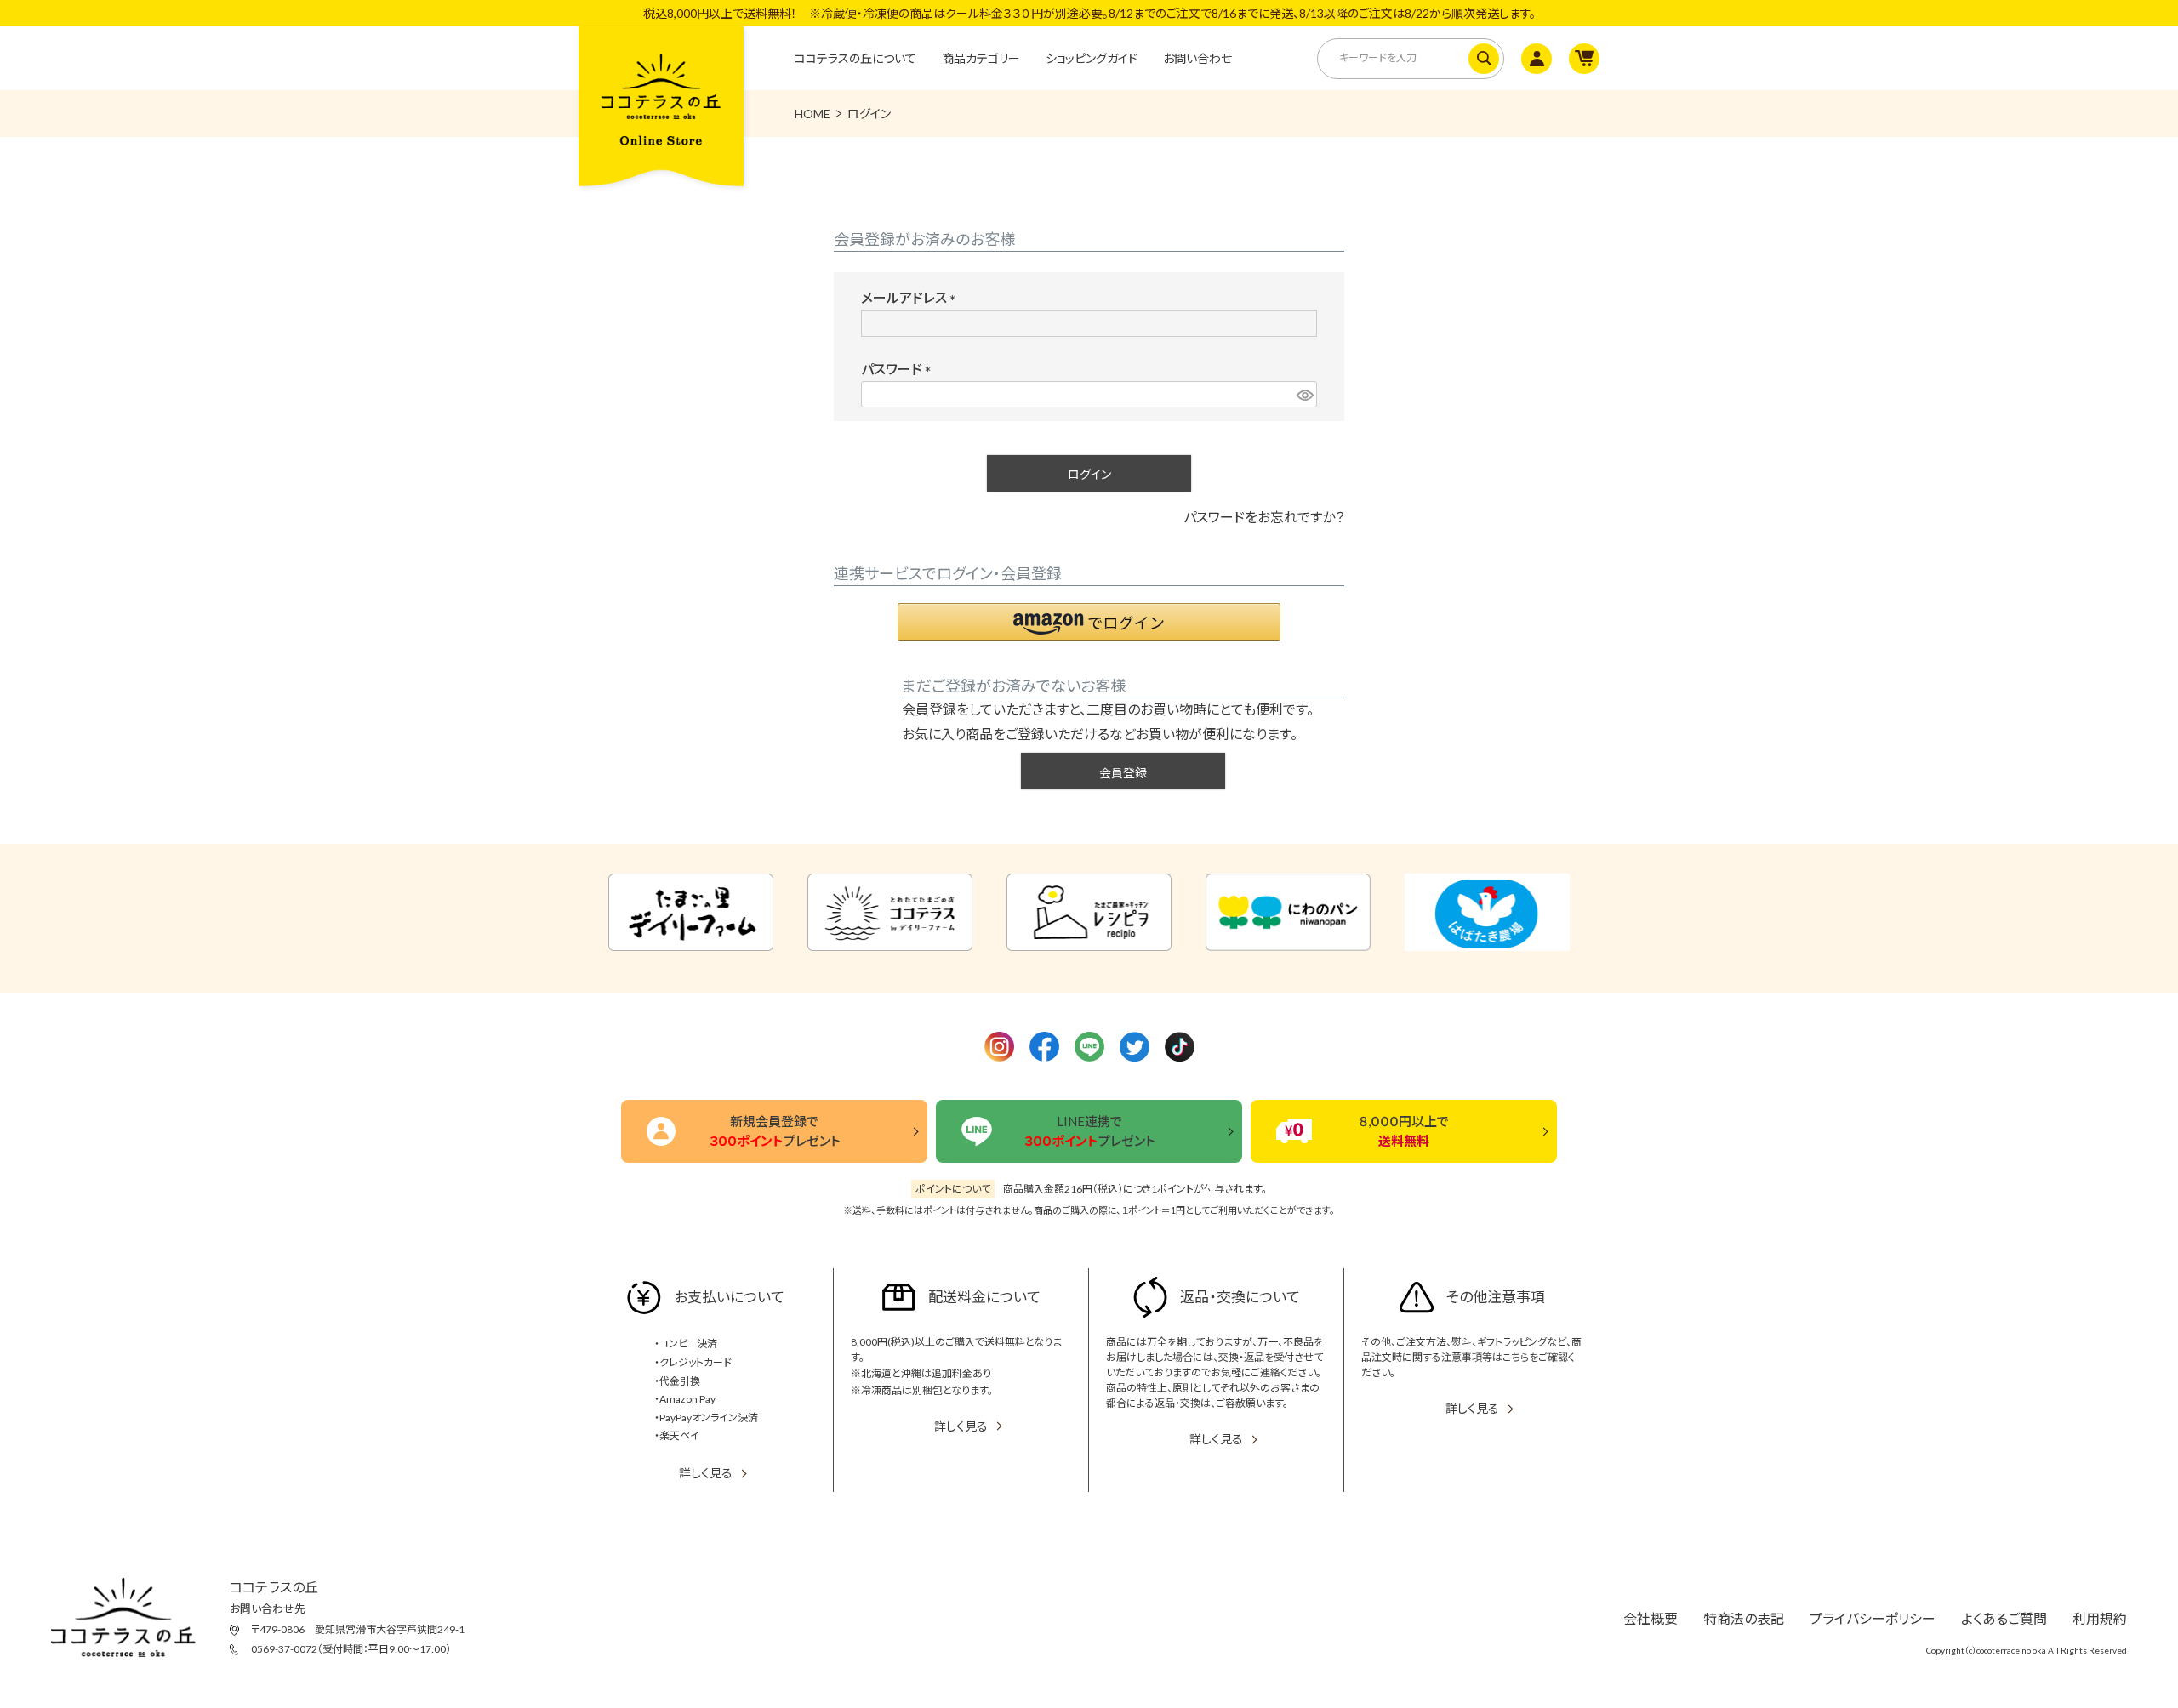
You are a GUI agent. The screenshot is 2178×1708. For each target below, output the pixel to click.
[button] (1089, 622)
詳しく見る (706, 1473)
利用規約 (2100, 1618)
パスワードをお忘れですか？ (1264, 517)
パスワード (900, 369)
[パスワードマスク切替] (1304, 394)
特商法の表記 (1744, 1618)
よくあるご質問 (2004, 1618)
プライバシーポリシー (1873, 1618)
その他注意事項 (1496, 1297)
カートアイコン (1582, 60)
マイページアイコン (1535, 60)
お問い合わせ (1197, 58)
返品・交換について (1240, 1297)
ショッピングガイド (1092, 58)
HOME (812, 114)
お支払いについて (729, 1297)
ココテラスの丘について (855, 58)
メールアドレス (912, 297)
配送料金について (984, 1297)
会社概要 (1651, 1618)
